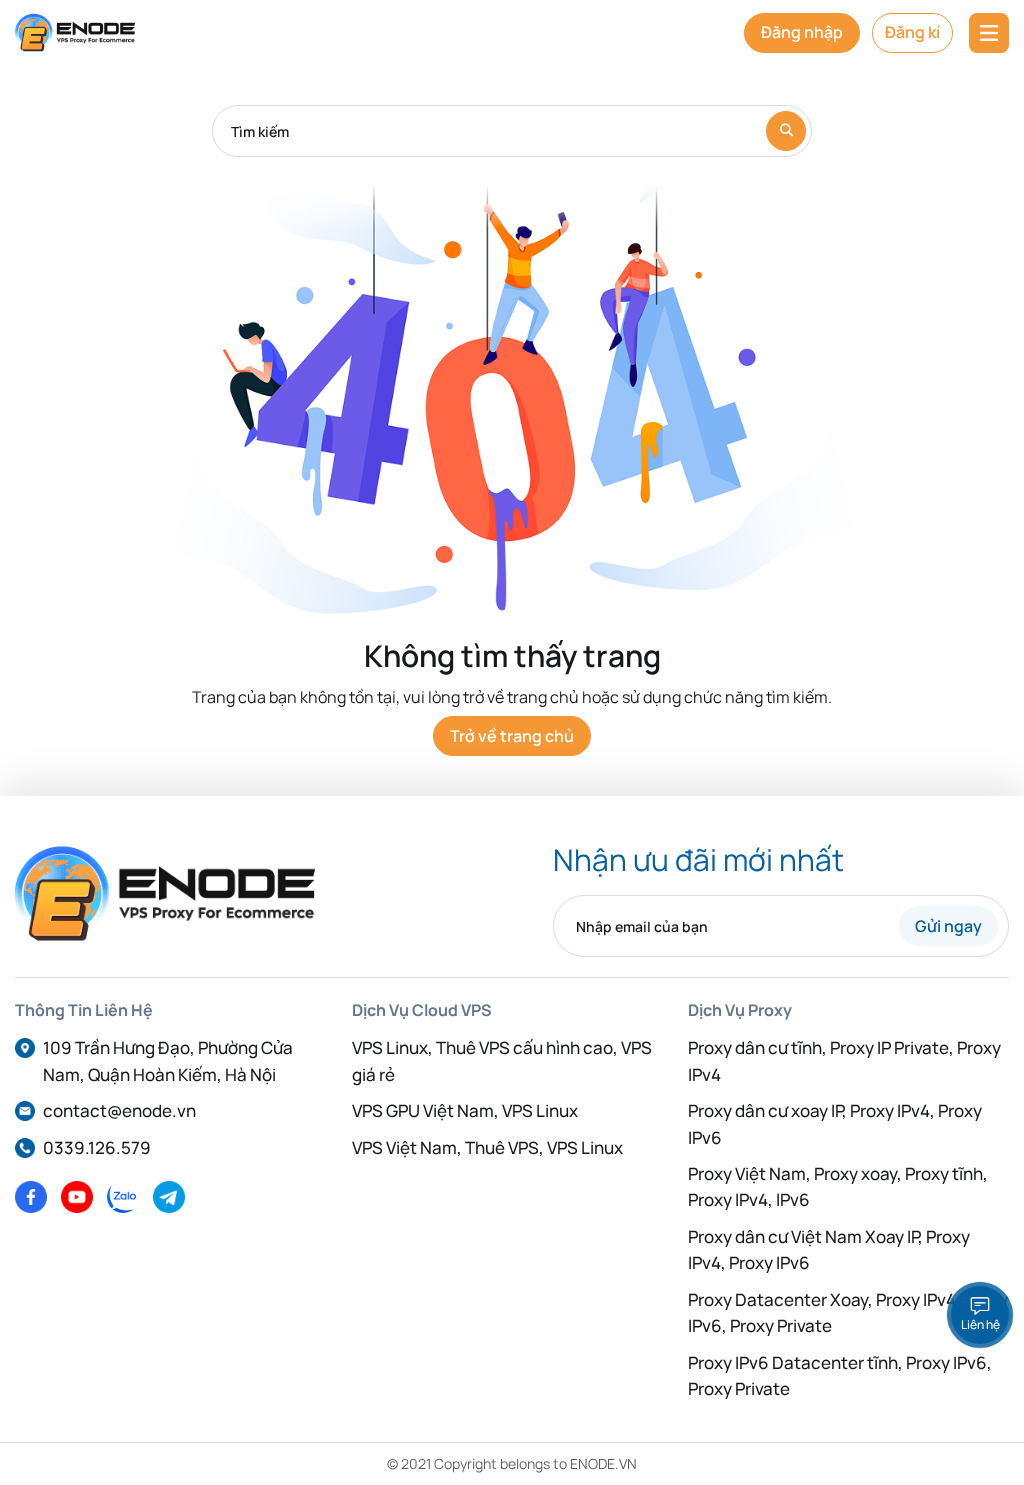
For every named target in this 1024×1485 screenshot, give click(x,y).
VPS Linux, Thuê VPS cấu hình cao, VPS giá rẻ (502, 1060)
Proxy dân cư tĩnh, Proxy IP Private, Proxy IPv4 (844, 1060)
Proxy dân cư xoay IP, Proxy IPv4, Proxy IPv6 (835, 1123)
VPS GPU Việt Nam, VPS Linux (465, 1110)
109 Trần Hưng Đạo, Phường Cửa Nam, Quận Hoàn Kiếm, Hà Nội (168, 1060)
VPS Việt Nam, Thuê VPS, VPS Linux (487, 1147)
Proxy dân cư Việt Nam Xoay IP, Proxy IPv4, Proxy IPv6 (829, 1249)
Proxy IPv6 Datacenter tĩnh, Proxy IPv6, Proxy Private (840, 1375)
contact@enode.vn (119, 1110)
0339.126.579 (97, 1147)
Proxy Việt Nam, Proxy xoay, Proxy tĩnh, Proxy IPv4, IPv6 (838, 1186)
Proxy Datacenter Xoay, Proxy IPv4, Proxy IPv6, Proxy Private (848, 1312)
